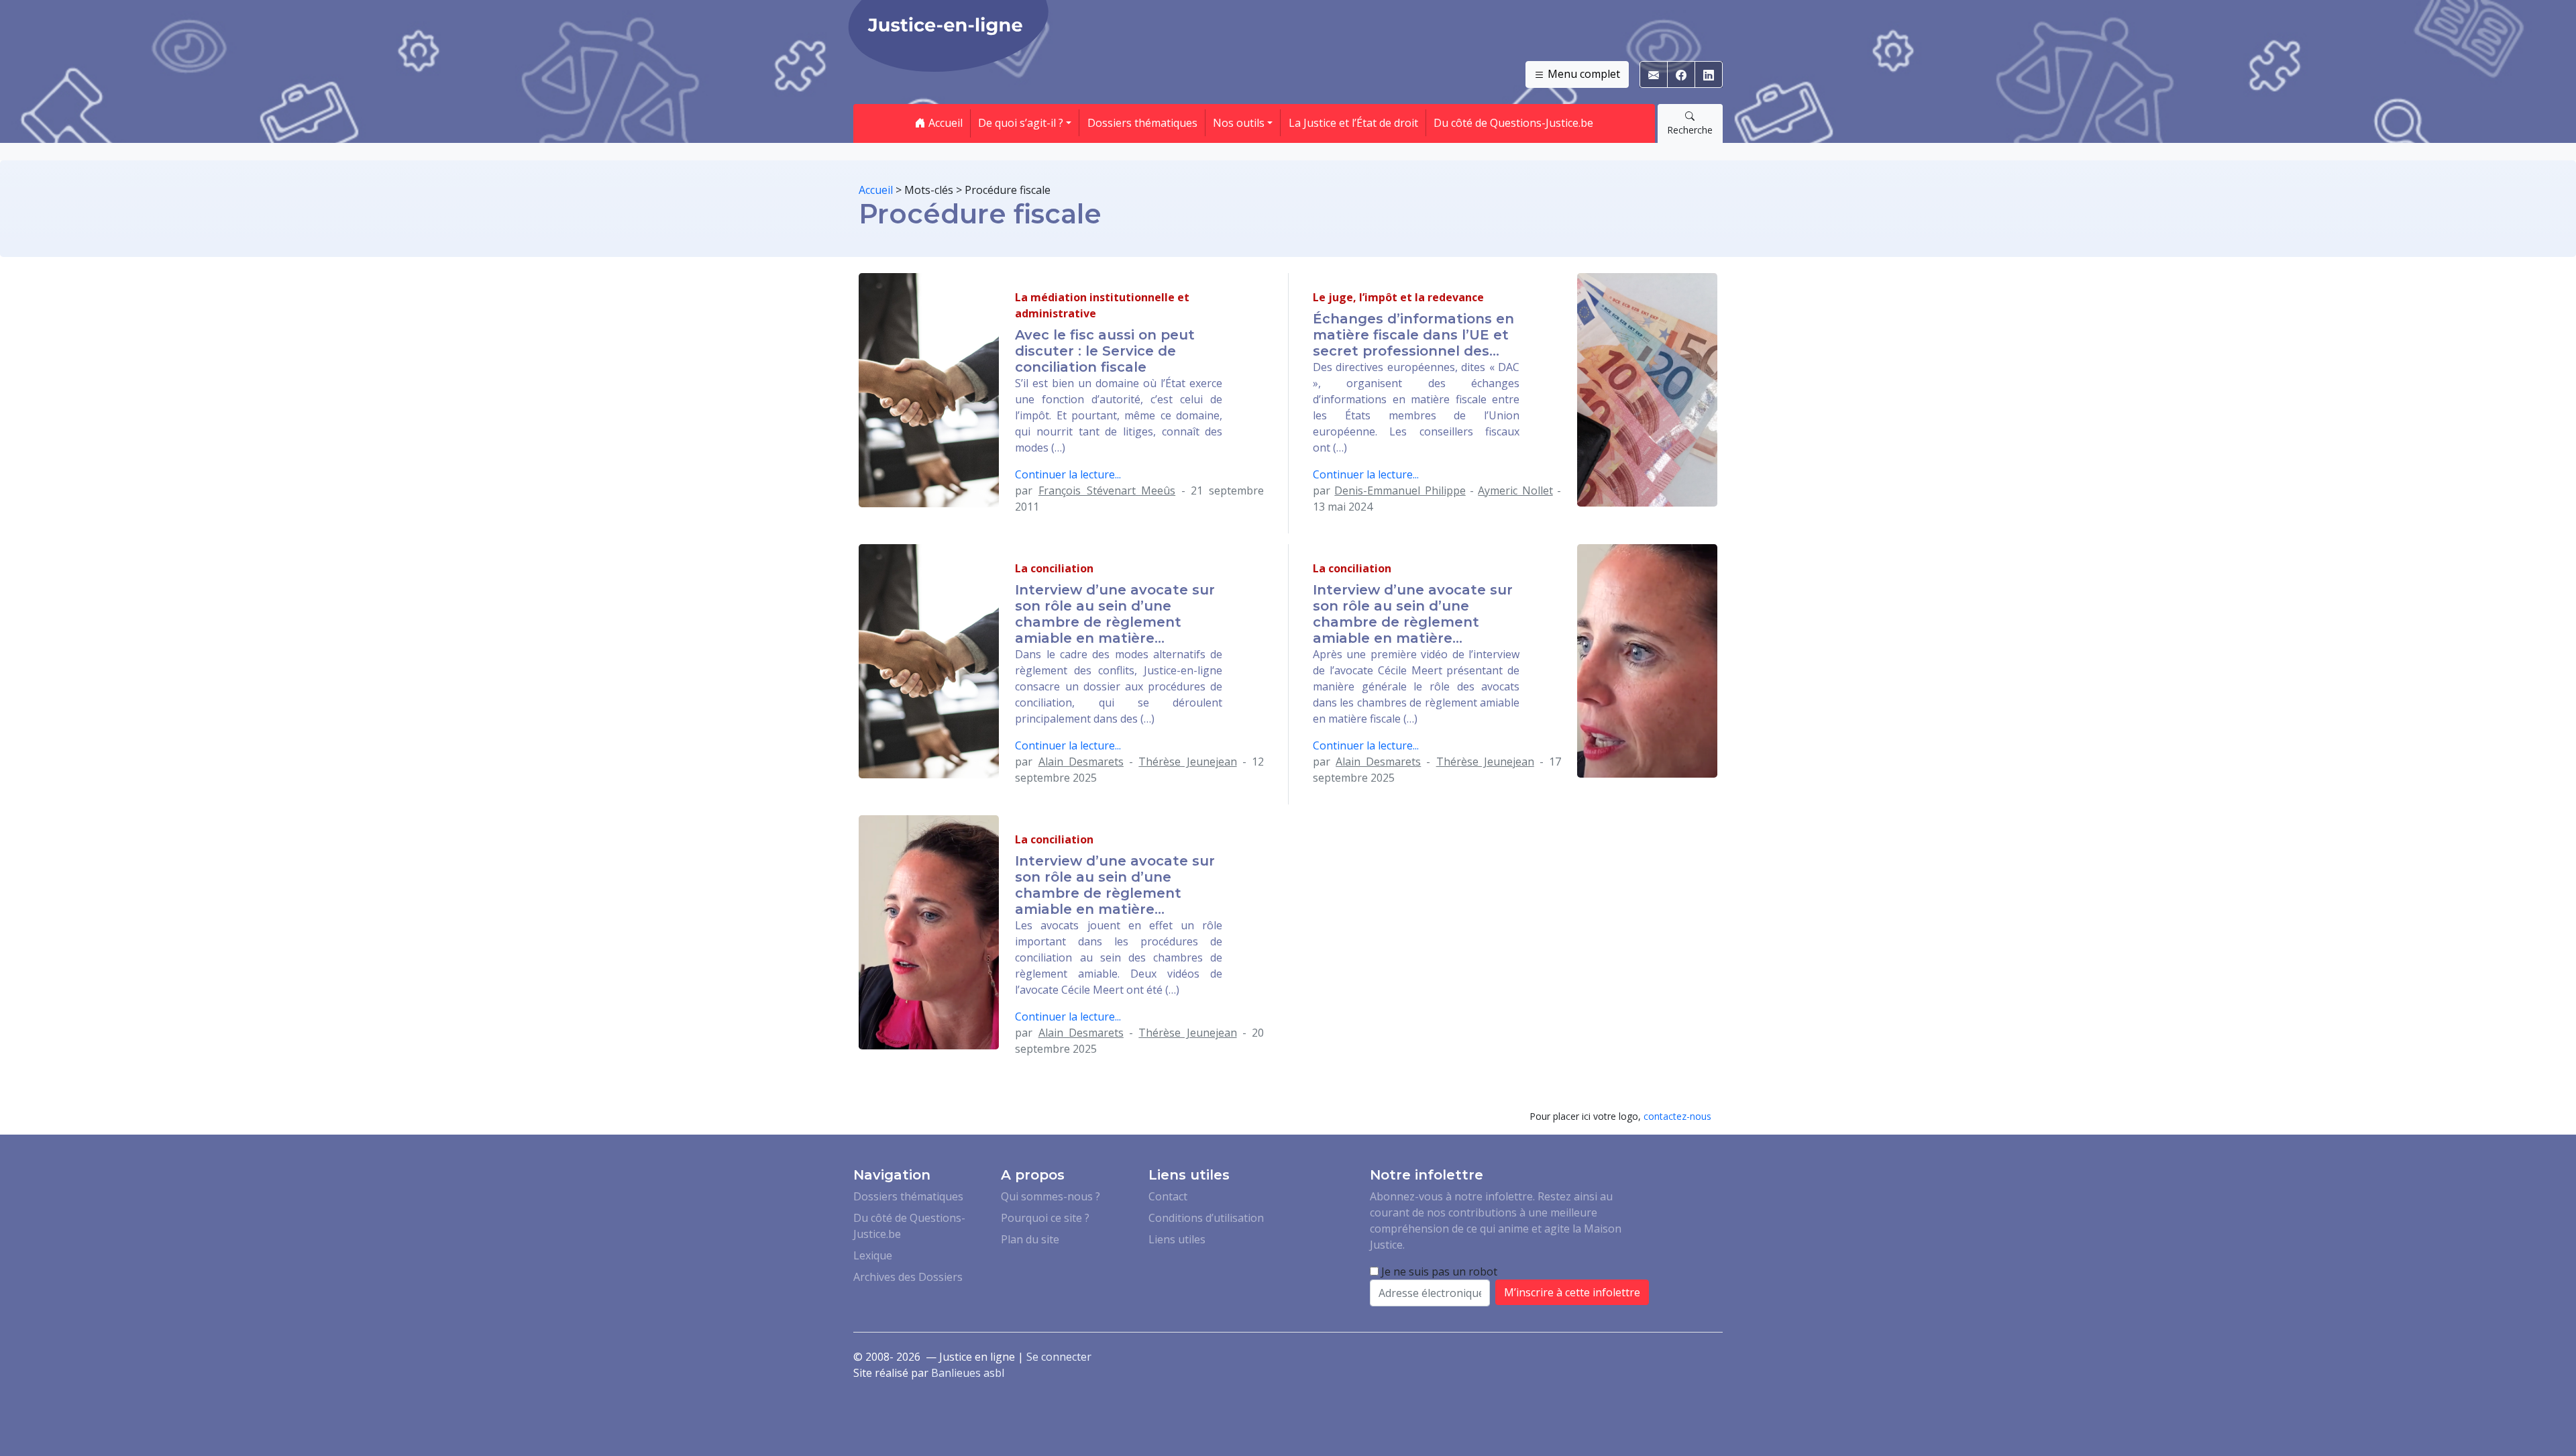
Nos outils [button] (1239, 123)
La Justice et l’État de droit (1353, 123)
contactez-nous (1677, 1116)
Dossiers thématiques (1142, 123)
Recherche (1690, 130)
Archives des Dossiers (908, 1277)
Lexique (873, 1255)
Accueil (944, 123)
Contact (1168, 1196)
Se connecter (1059, 1357)
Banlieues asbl (968, 1373)
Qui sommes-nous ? (1051, 1196)
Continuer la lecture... (1068, 474)
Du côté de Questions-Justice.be (1513, 123)
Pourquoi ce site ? (1045, 1218)
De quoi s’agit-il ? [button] (1021, 123)
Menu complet (1582, 74)
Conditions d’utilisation (1206, 1218)
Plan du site (1030, 1239)
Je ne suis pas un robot (1438, 1271)
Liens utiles (1177, 1239)
